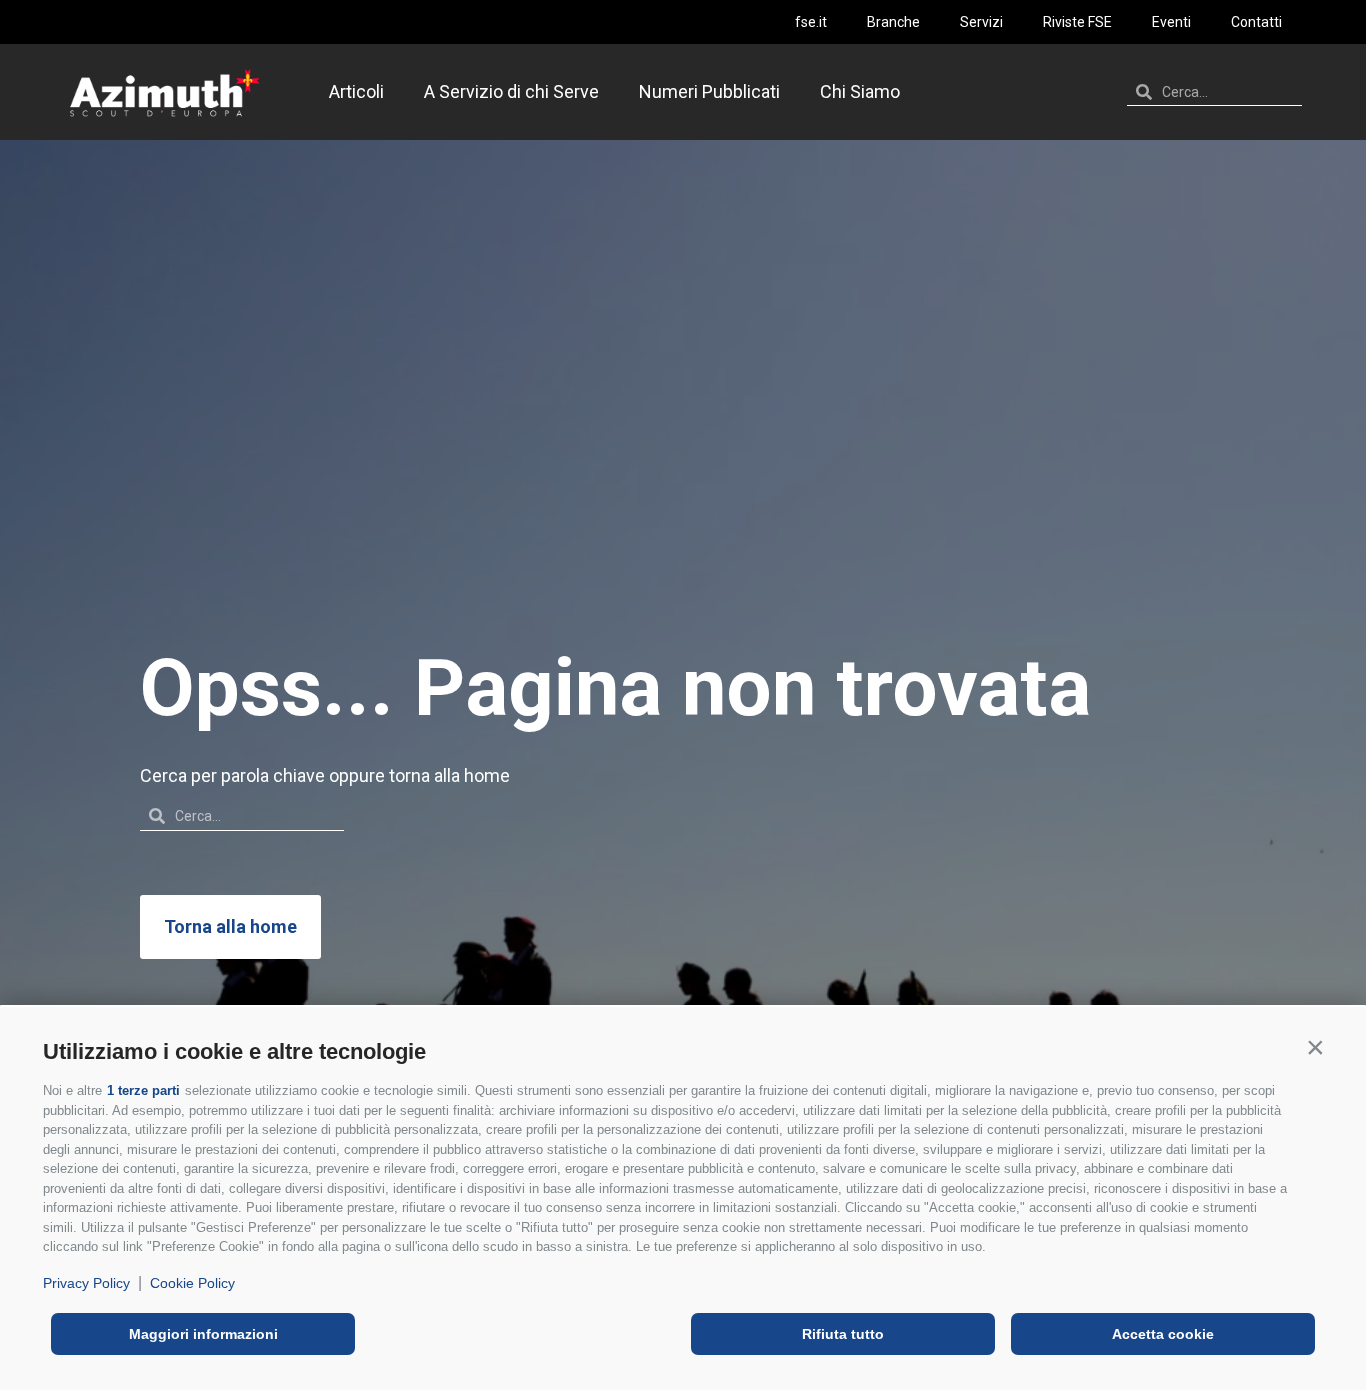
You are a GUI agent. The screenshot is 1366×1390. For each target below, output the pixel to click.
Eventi (1171, 22)
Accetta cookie (1163, 1334)
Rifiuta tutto (843, 1334)
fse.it (811, 22)
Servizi (981, 22)
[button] (1315, 1047)
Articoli (356, 91)
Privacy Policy (86, 1283)
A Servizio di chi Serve (511, 91)
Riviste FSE (1077, 22)
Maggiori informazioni (203, 1334)
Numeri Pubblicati (709, 91)
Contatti (1256, 22)
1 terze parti (143, 1090)
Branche (893, 22)
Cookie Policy (192, 1283)
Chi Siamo (860, 91)
